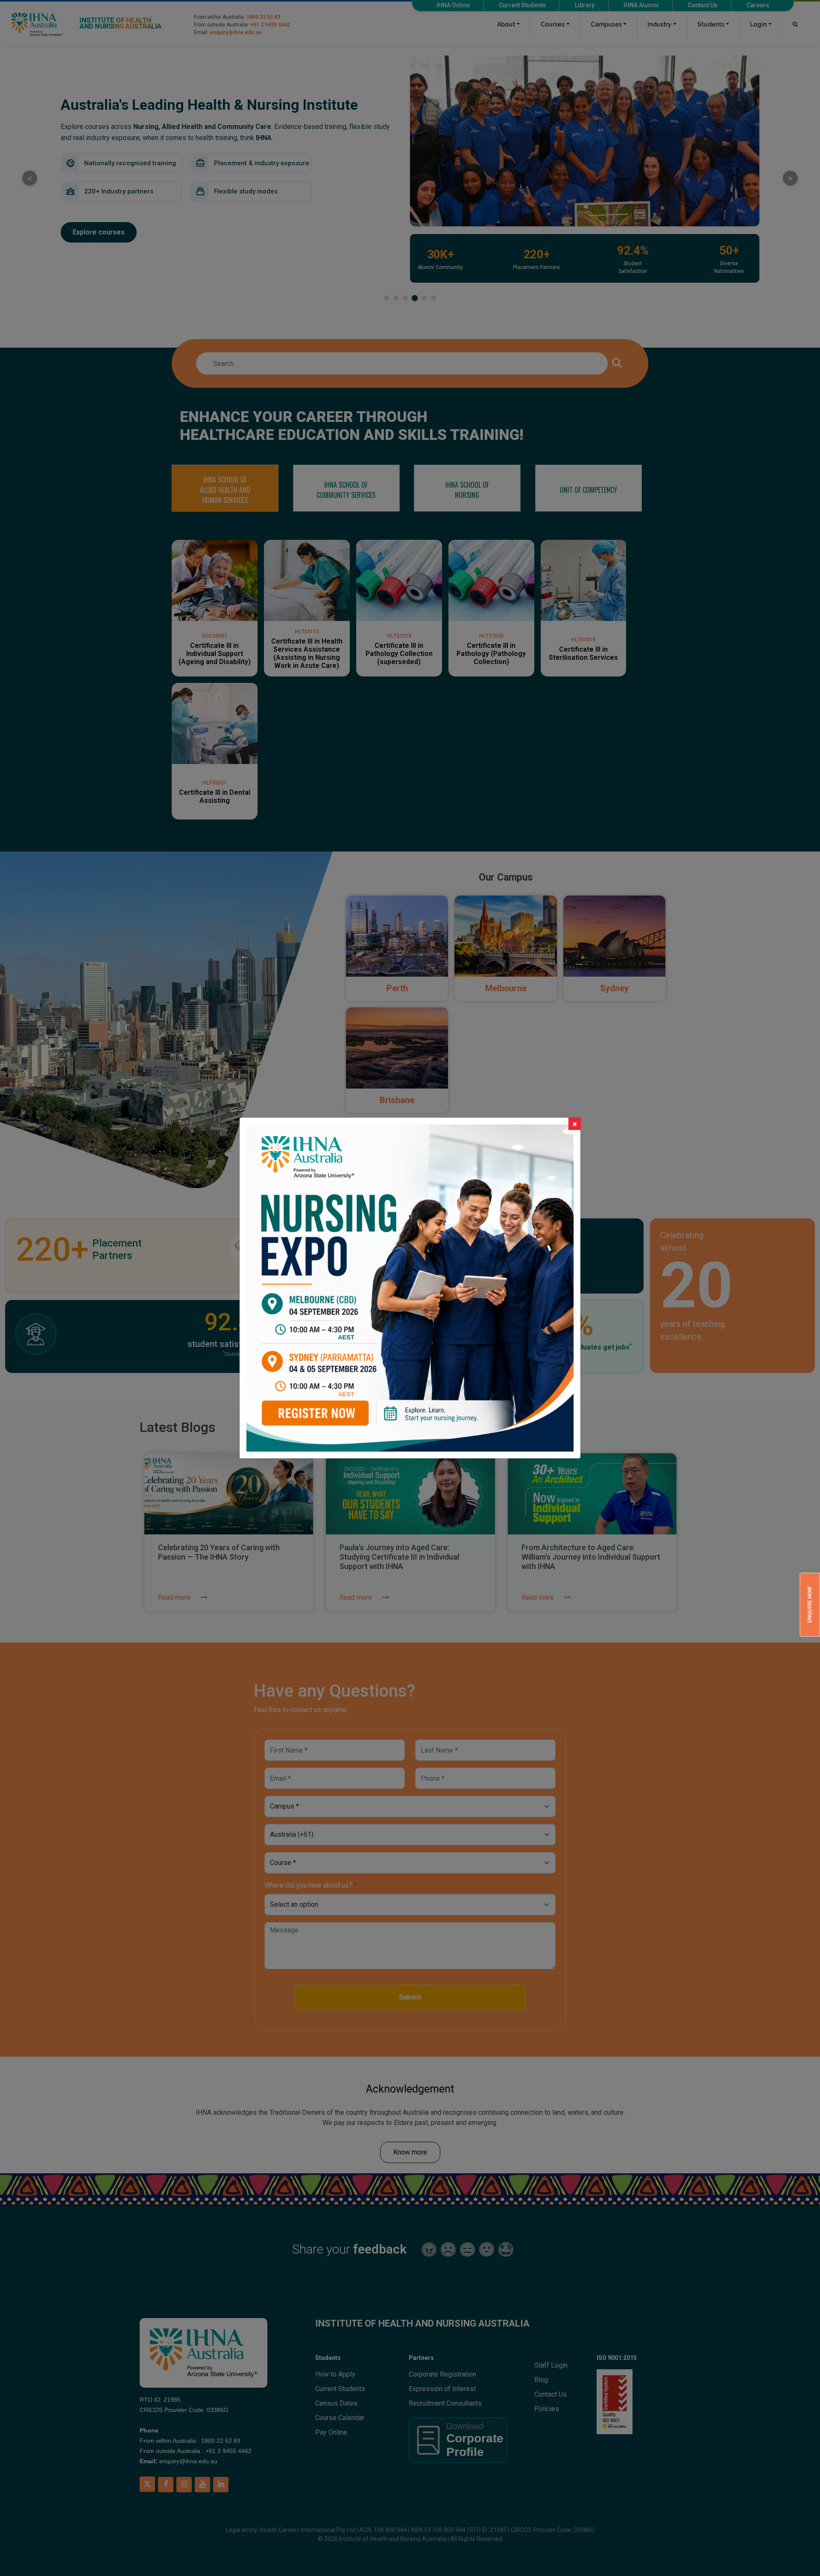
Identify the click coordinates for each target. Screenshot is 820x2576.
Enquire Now (810, 1605)
